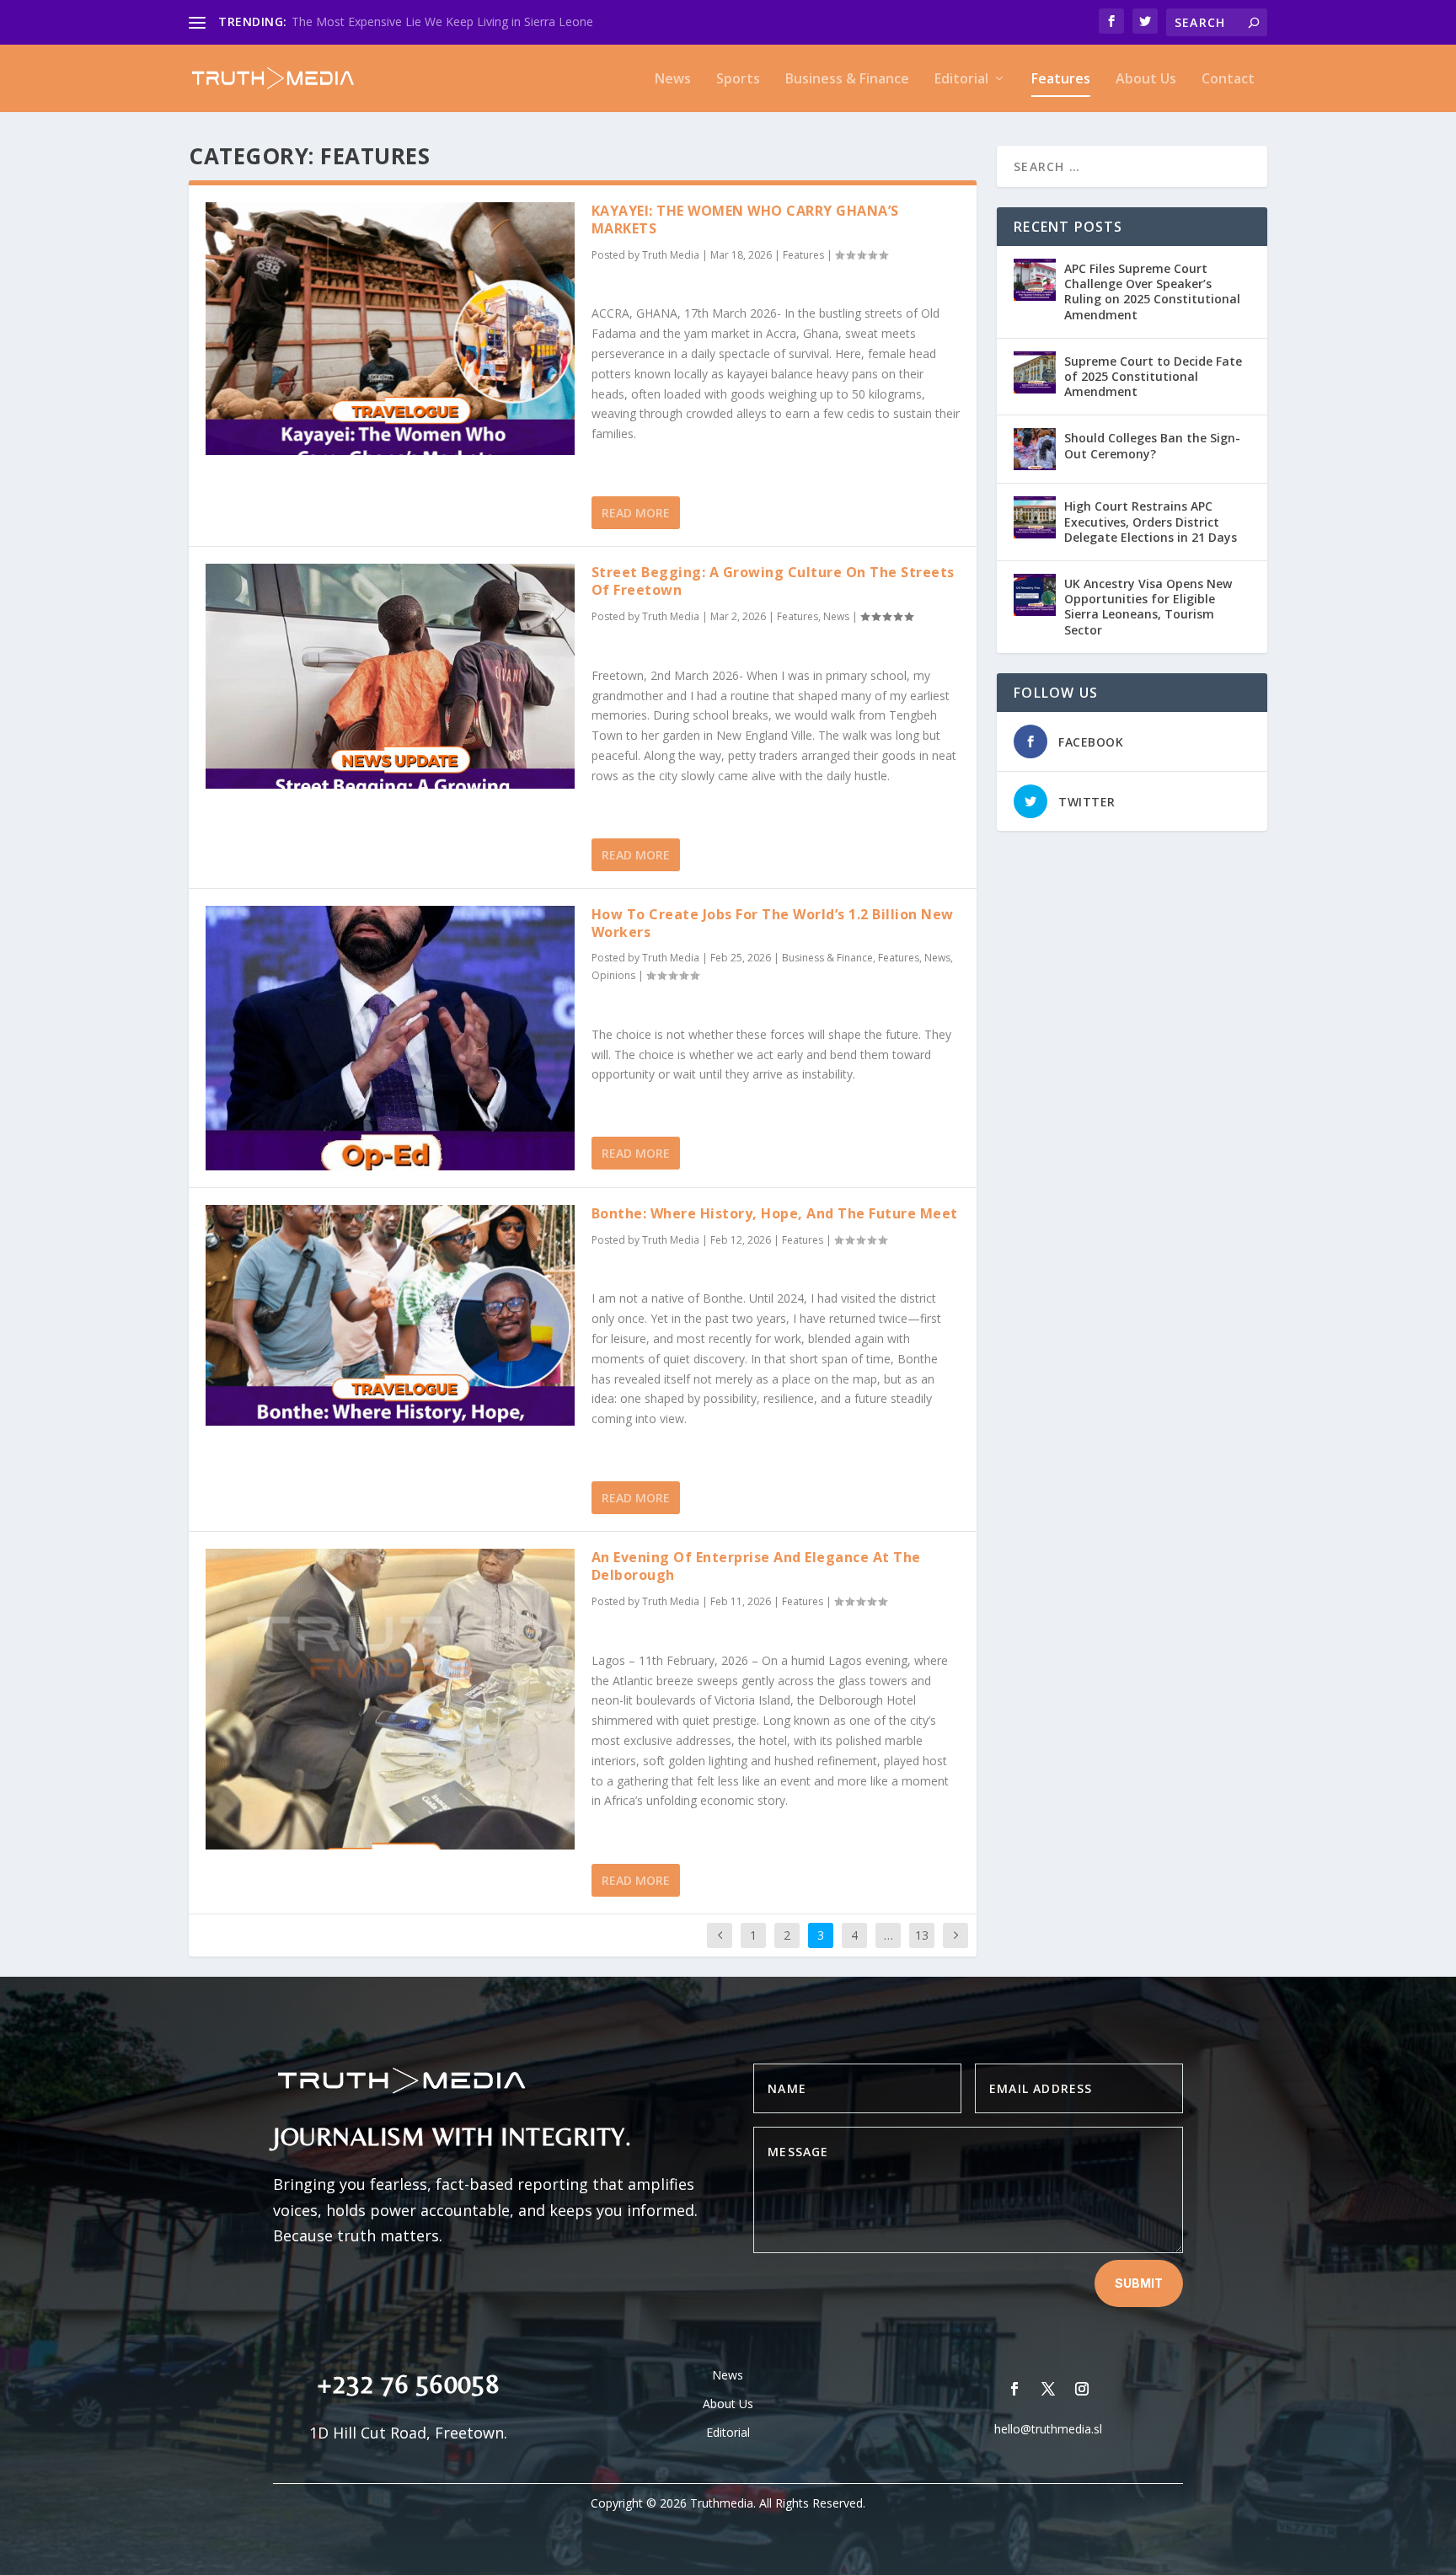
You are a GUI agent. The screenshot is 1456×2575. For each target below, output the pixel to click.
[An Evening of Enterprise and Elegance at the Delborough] (390, 1699)
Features (1061, 80)
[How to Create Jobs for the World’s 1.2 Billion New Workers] (390, 1038)
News (673, 80)
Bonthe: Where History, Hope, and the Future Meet (775, 1213)
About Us (1146, 80)
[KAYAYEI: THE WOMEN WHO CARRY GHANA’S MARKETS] (390, 329)
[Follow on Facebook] (1014, 2389)
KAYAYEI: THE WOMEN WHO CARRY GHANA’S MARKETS (745, 219)
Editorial (961, 80)
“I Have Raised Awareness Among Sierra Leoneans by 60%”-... (459, 21)
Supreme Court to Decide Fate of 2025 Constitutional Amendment (1153, 376)
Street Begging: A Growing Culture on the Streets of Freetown (773, 581)
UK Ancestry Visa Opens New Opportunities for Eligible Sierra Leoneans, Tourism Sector (1148, 607)
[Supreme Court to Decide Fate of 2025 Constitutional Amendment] (1035, 372)
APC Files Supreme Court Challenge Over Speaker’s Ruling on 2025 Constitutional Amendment (1152, 292)
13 (922, 1935)
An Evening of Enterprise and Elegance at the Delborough (756, 1566)
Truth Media (671, 255)
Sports (738, 80)
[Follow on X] (1048, 2389)
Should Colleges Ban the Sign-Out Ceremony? (1152, 445)
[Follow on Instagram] (1082, 2389)
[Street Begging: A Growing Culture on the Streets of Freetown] (390, 676)
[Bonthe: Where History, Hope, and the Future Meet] (390, 1315)
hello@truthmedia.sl (1048, 2429)
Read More (636, 513)
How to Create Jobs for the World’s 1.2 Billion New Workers (773, 923)
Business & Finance (847, 80)
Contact (1228, 80)
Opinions (613, 975)
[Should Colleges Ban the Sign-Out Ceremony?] (1035, 449)
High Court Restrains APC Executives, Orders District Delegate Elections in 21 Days (1151, 521)
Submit (1139, 2283)
